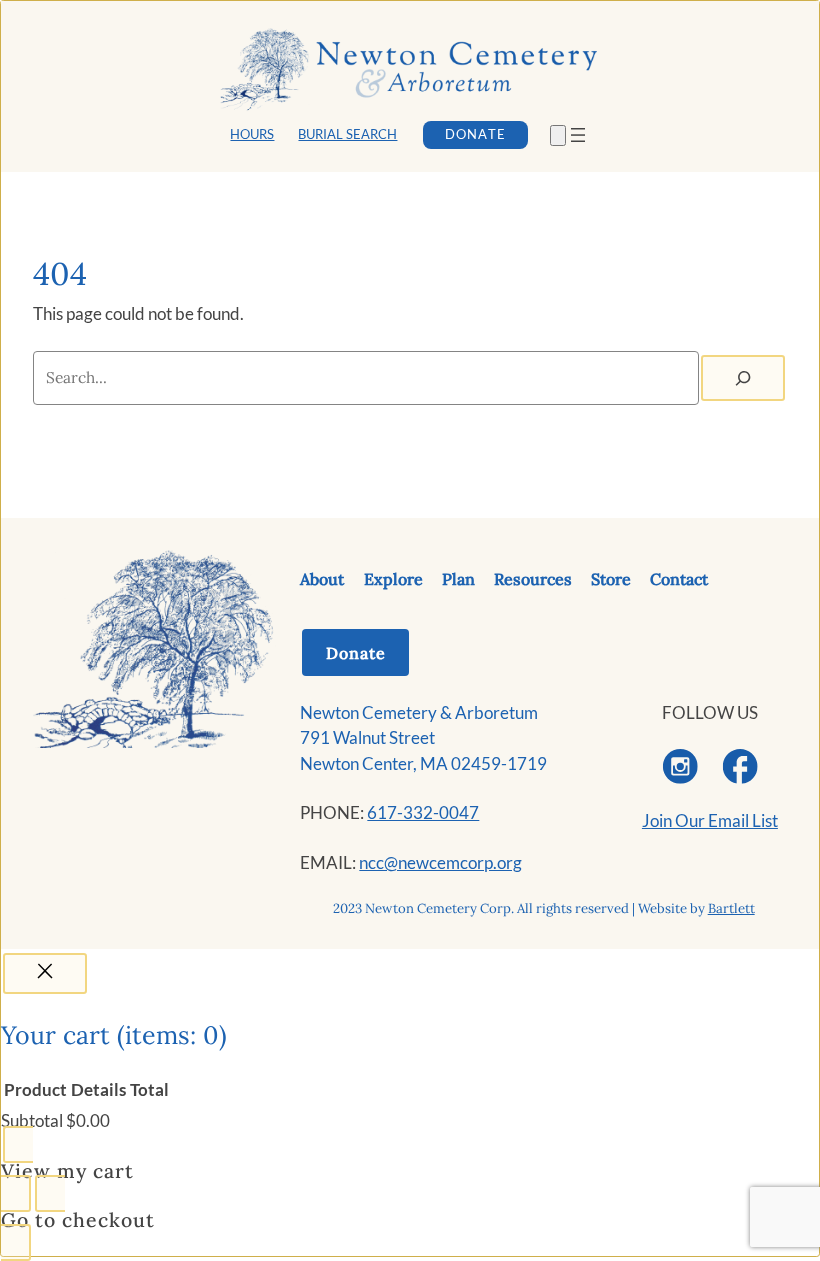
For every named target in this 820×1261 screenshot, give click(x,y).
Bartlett (731, 908)
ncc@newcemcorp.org (440, 862)
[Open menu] (578, 135)
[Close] (45, 973)
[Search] (743, 378)
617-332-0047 (423, 812)
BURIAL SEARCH (347, 134)
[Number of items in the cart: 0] (558, 135)
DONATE (475, 134)
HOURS (252, 134)
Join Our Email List (710, 820)
